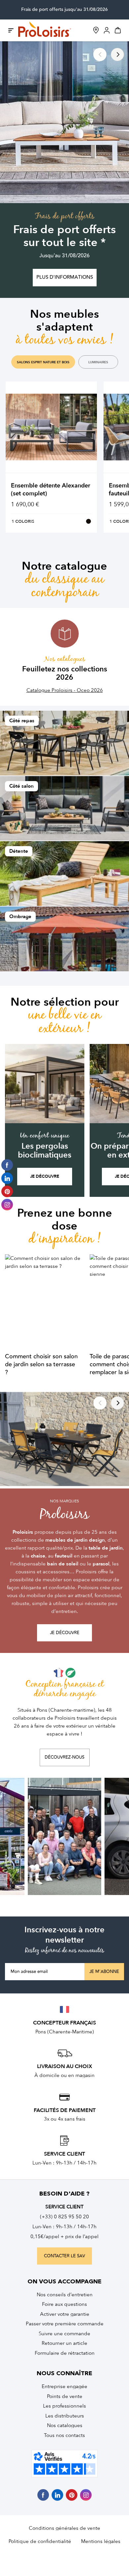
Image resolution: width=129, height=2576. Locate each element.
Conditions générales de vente (64, 2528)
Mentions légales (101, 2541)
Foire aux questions (64, 2304)
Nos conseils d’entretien (65, 2295)
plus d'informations (65, 277)
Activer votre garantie (65, 2314)
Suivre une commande (64, 2334)
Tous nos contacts (64, 2435)
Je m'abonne (104, 1972)
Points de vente (65, 2396)
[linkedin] (57, 2495)
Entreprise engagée (64, 2386)
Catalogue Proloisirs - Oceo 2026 (65, 690)
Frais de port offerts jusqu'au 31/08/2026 (64, 10)
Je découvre (45, 1176)
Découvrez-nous (64, 1757)
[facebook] (43, 2495)
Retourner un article (64, 2343)
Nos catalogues (65, 2425)
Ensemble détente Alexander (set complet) (51, 490)
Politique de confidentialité (40, 2541)
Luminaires (98, 362)
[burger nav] (11, 30)
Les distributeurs (65, 2416)
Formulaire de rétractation (65, 2353)
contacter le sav (64, 2256)
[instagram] (86, 2495)
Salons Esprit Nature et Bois (43, 362)
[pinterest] (72, 2495)
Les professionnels (64, 2406)
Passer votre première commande (65, 2324)
